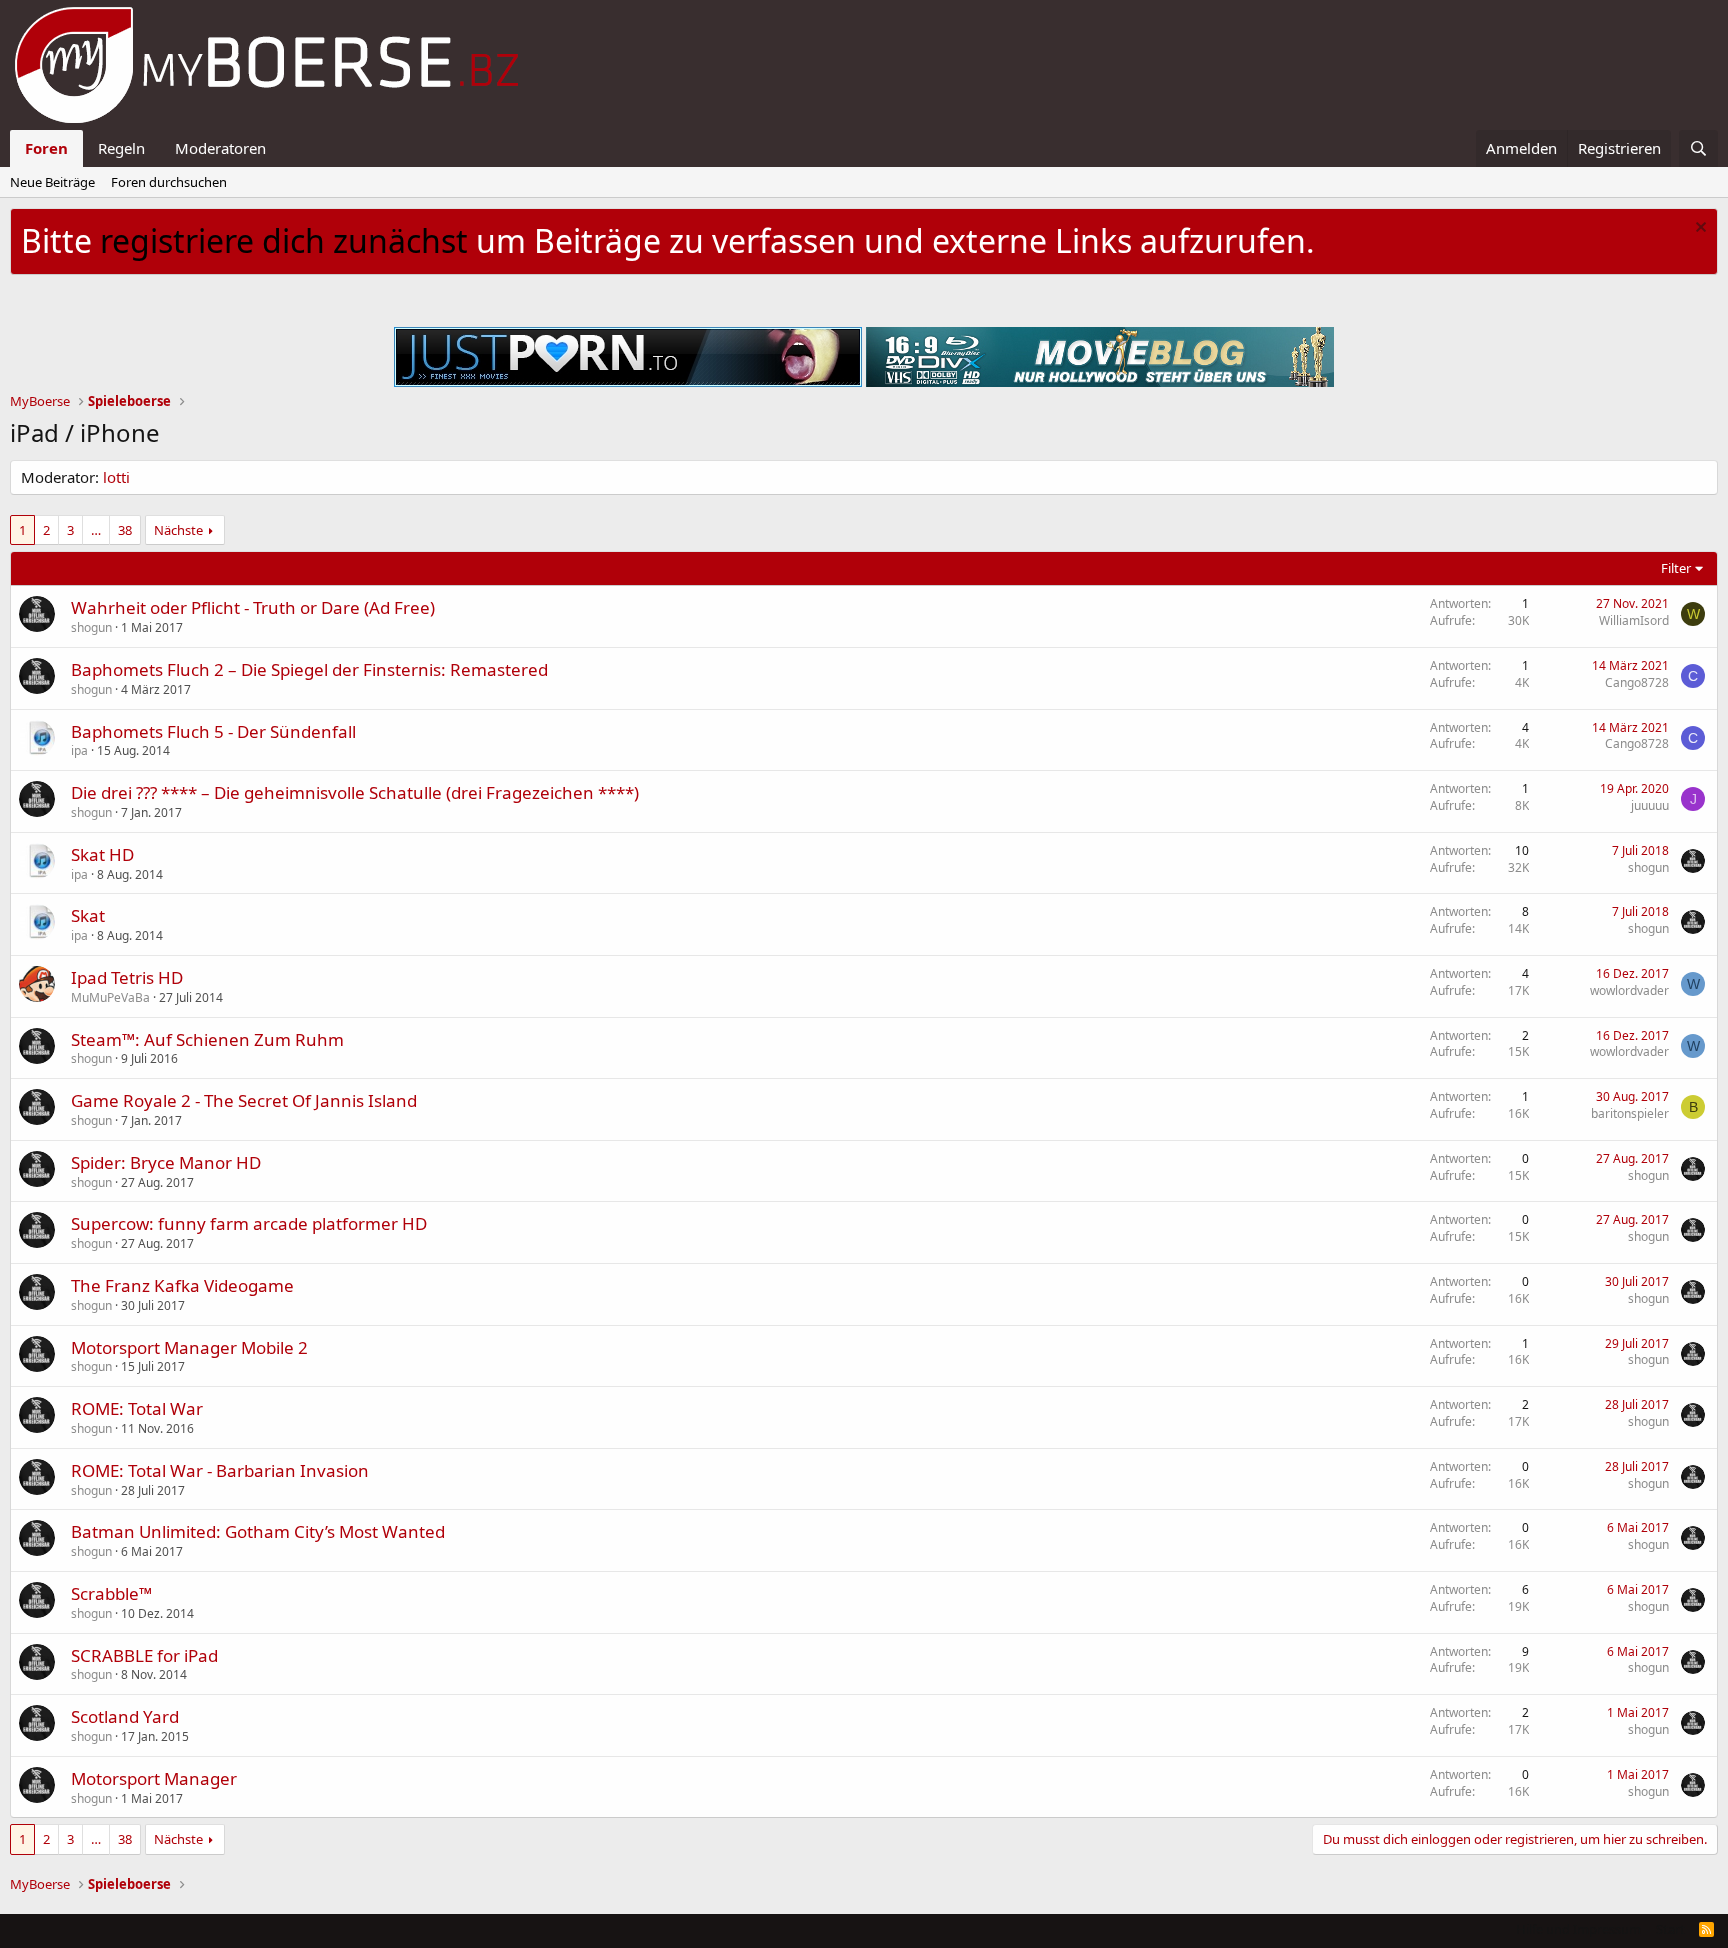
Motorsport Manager (154, 1778)
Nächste (178, 530)
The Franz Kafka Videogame (182, 1285)
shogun (91, 627)
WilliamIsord (1634, 620)
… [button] (96, 530)
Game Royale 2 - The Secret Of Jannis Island (244, 1100)
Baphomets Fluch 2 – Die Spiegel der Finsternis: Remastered (309, 669)
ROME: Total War (137, 1408)
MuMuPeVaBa (110, 997)
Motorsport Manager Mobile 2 (189, 1347)
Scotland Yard (125, 1716)
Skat (88, 915)
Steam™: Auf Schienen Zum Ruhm (207, 1039)
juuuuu (1650, 805)
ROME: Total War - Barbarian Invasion (220, 1470)
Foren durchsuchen (169, 182)
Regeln (121, 148)
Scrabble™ (111, 1593)
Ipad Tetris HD (127, 977)
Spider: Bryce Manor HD (166, 1162)
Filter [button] (1676, 568)
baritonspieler (1630, 1113)
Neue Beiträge (52, 182)
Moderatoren (220, 148)
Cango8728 (1637, 682)
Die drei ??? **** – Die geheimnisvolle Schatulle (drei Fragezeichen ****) (355, 792)
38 (125, 530)
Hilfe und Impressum (1578, 1929)
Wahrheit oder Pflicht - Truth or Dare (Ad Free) (253, 607)
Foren (46, 148)
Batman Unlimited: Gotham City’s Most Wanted (258, 1531)
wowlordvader (1629, 990)
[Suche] (1698, 148)
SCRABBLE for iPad (144, 1655)
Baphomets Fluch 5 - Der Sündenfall (213, 731)
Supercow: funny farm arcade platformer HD (249, 1223)
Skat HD (102, 854)
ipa (79, 750)
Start (1670, 1929)
